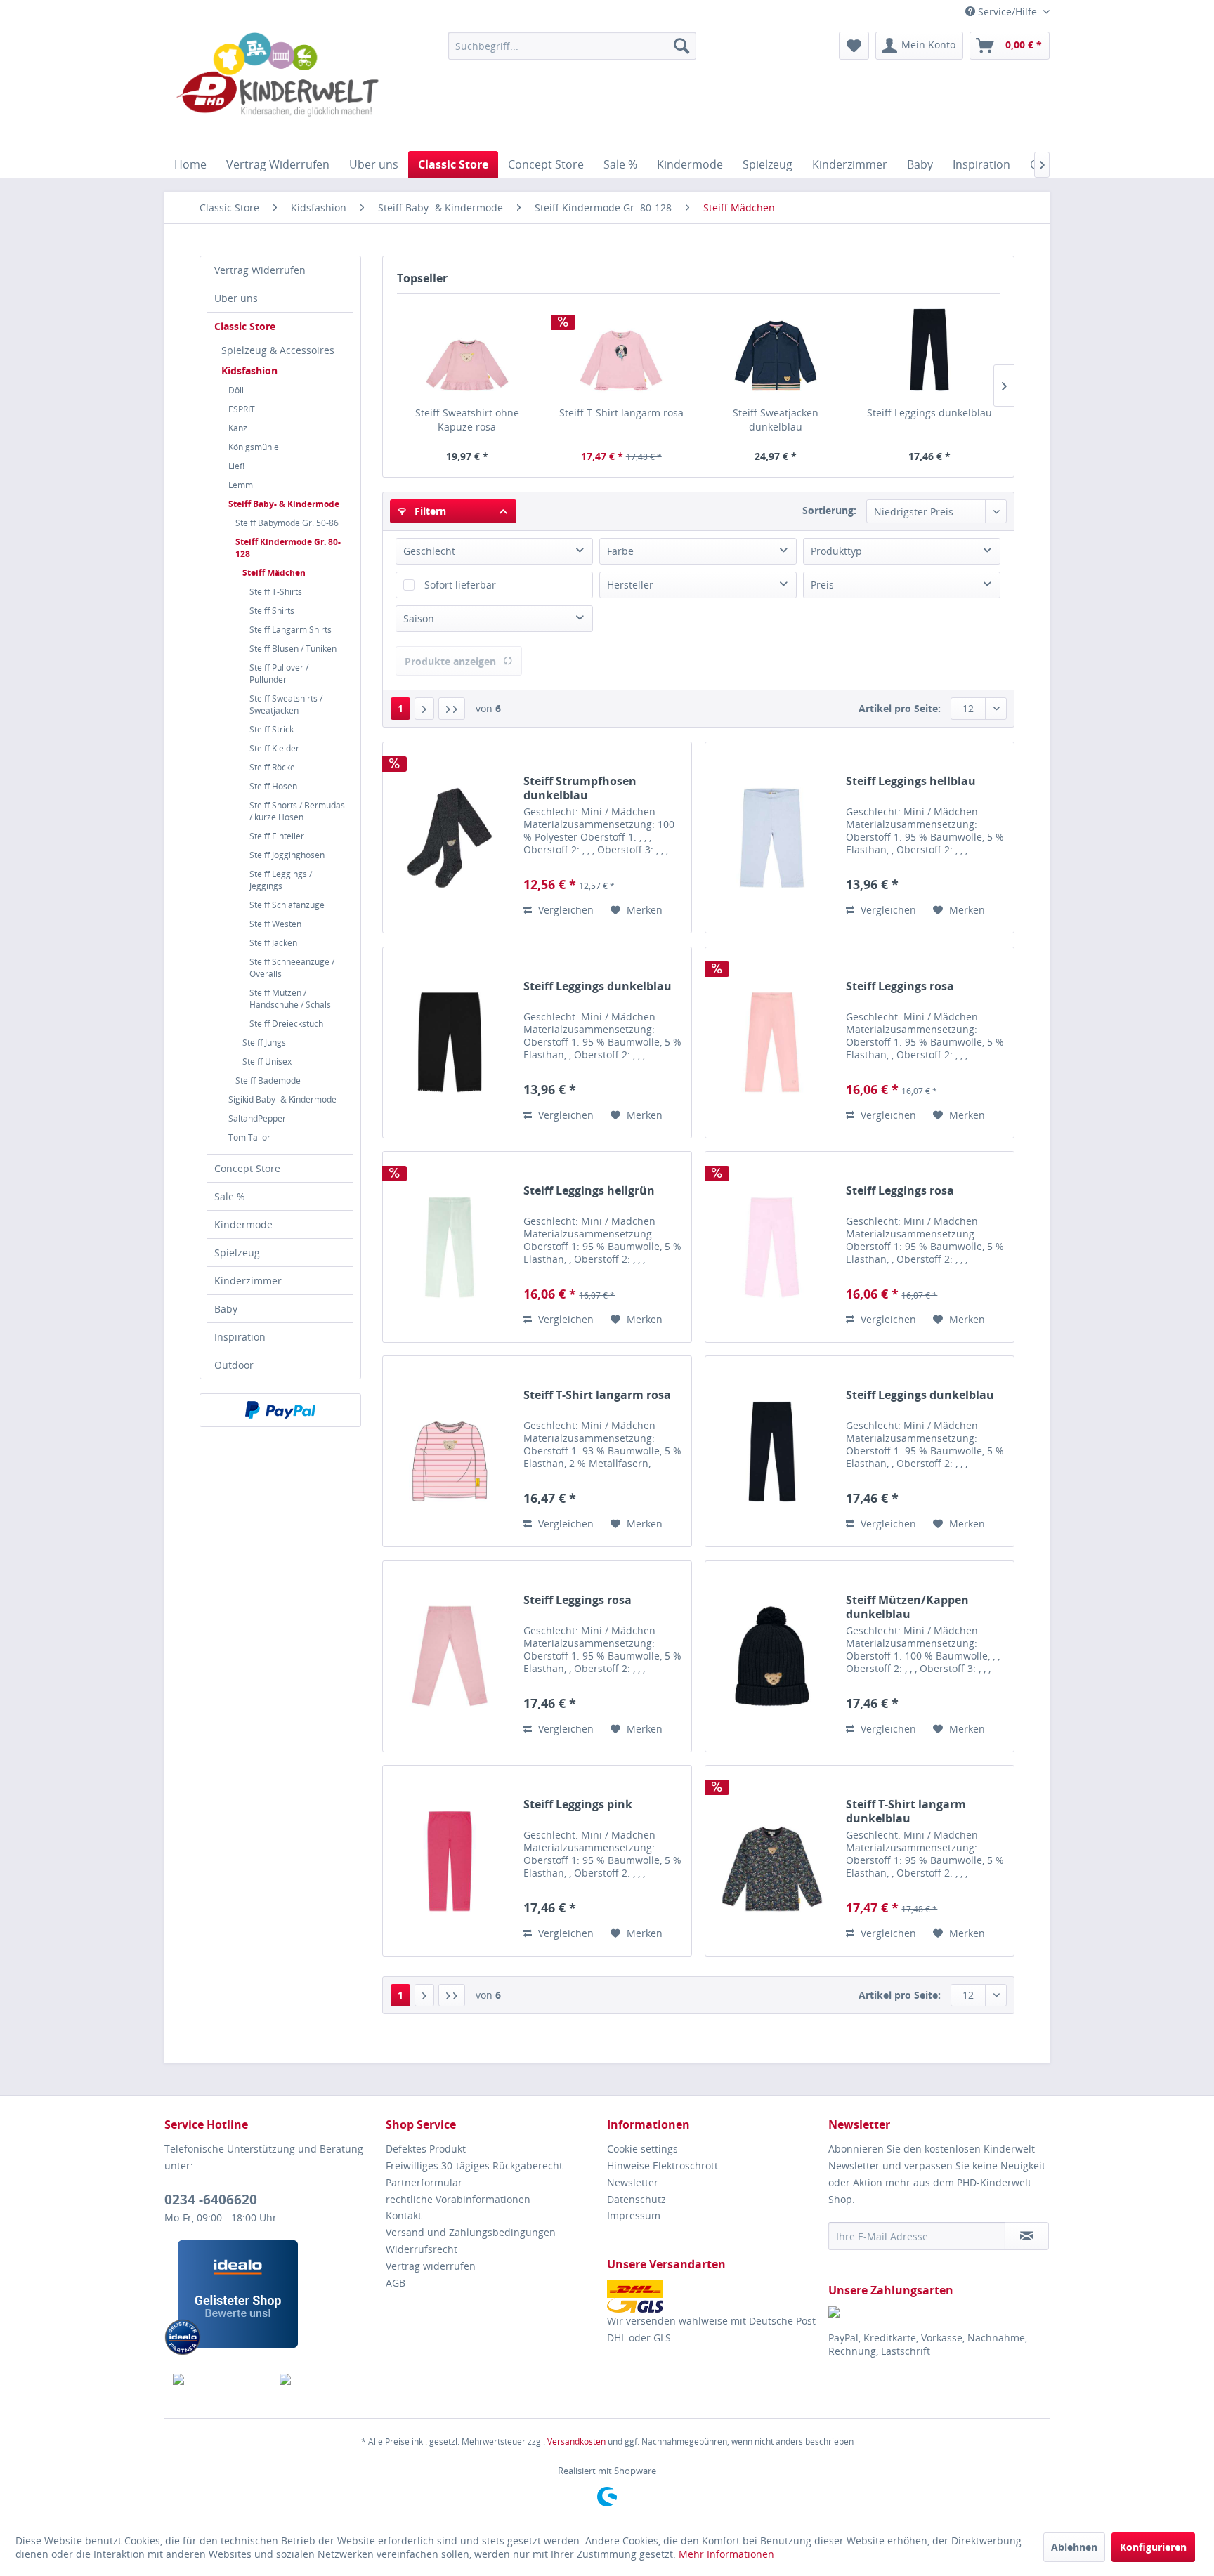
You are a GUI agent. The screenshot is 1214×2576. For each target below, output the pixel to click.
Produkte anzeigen (450, 661)
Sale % (230, 1196)
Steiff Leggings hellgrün (589, 1191)
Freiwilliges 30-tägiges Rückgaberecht (474, 2166)
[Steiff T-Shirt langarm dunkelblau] (772, 1861)
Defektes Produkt (426, 2149)
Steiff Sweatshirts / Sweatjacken (286, 704)
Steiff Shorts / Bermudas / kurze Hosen (297, 811)
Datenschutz (637, 2199)
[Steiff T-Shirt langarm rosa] (622, 350)
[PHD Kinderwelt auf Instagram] (325, 2379)
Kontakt (404, 2215)
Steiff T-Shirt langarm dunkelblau (906, 1811)
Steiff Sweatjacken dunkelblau (776, 420)
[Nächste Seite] (424, 709)
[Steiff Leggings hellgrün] (450, 1247)
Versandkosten (576, 2442)
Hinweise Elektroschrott (663, 2166)
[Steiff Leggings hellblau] (772, 837)
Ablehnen (1074, 2547)
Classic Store (245, 326)
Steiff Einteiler (277, 836)
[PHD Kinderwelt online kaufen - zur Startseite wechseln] (278, 88)
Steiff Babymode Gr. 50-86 (287, 523)
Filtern (429, 511)
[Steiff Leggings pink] (450, 1861)
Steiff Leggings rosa (900, 986)
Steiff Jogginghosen (287, 855)
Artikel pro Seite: (900, 708)
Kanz (238, 428)
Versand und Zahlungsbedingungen (471, 2232)
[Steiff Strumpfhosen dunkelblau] (450, 837)
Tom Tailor (249, 1137)
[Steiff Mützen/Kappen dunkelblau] (772, 1656)
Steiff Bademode (268, 1080)
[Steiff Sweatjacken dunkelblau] (776, 350)
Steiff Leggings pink (578, 1805)
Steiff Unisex (267, 1062)
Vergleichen (564, 910)
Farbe (620, 551)
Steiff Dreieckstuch (286, 1024)
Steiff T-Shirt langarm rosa (621, 413)
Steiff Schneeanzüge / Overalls (292, 968)
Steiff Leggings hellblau (911, 781)
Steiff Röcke (272, 767)
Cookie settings (642, 2149)
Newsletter (633, 2182)
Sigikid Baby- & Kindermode (282, 1099)
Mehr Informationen (726, 2554)
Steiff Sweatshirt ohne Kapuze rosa (467, 420)
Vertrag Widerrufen (260, 270)
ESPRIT (242, 409)
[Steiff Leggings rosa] (772, 1043)
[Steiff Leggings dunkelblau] (930, 350)
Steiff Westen (275, 924)
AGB (396, 2283)
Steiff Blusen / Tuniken (293, 649)
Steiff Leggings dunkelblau (929, 413)
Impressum (634, 2215)
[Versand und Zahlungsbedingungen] (714, 2296)
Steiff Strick (272, 729)
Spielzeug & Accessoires (278, 350)
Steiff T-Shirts (276, 592)
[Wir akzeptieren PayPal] (280, 1410)
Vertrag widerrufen (431, 2266)
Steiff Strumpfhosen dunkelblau (580, 788)
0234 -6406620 (211, 2200)
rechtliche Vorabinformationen (458, 2199)
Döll (236, 390)
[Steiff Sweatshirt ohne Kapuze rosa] (467, 350)
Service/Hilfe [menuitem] (1007, 12)
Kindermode (243, 1224)
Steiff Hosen (273, 786)
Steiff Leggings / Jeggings (281, 880)
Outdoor (234, 1365)
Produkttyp (836, 551)
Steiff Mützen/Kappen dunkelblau (907, 1607)
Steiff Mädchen (274, 573)
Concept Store (247, 1168)
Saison (419, 618)
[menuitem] (572, 46)
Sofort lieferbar (460, 585)
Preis (822, 585)
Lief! (236, 466)
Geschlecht (429, 551)
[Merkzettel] (854, 46)
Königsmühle (254, 447)
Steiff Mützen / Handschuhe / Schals (290, 999)
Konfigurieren (1153, 2547)
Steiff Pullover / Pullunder (279, 673)
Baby (226, 1309)
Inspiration (240, 1337)
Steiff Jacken (273, 943)
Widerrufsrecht (422, 2249)
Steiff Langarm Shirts (291, 630)
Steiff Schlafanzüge (287, 905)
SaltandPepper (257, 1118)
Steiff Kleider (274, 748)
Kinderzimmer (248, 1281)
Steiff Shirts (272, 611)
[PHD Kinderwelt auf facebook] (218, 2379)
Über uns (236, 298)
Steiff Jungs (264, 1043)
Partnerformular (424, 2182)
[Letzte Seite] (452, 709)
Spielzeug (237, 1253)
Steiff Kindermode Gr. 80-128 (288, 548)
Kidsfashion (249, 370)
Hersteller (630, 585)
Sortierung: (829, 510)
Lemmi (242, 485)
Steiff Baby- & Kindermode (284, 504)
